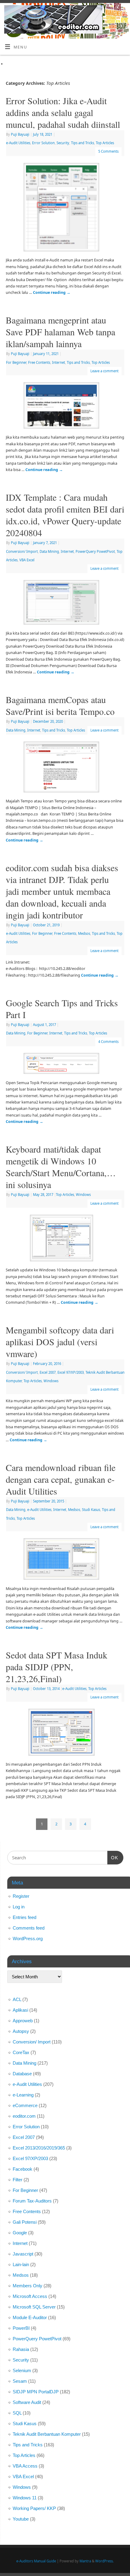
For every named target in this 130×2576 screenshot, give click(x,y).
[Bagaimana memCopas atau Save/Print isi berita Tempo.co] (65, 768)
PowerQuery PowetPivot (95, 551)
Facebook (23, 2169)
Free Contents (39, 362)
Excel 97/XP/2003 (71, 1372)
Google (20, 2233)
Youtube (21, 2519)
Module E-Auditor (30, 2317)
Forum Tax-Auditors (32, 2201)
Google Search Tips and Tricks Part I (62, 1009)
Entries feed (24, 1917)
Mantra (85, 2561)
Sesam (20, 2381)
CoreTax (21, 2052)
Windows (83, 1195)
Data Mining (49, 551)
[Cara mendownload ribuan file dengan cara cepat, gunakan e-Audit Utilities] (65, 1560)
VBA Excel (27, 560)
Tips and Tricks (83, 143)
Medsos (84, 933)
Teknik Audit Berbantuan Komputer (47, 2434)
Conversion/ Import (22, 551)
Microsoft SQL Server (34, 2307)
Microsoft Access (30, 2296)
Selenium (22, 2370)
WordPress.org (28, 1939)
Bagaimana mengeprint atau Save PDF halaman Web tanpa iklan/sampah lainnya (60, 332)
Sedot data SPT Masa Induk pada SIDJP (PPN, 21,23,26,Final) (57, 1667)
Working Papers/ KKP (34, 2508)
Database (22, 2074)
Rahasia (21, 2349)
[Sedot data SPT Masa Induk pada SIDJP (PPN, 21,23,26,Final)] (65, 1733)
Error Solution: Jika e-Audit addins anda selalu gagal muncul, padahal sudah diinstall (63, 112)
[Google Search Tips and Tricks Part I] (65, 1065)
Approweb (23, 2021)
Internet (58, 362)
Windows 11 (25, 2498)
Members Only (28, 2286)
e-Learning (23, 2095)
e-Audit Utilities (18, 143)
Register (21, 1896)
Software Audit (27, 2402)
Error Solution (43, 143)
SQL (17, 2413)
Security (63, 143)
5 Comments (108, 151)
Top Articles (105, 143)
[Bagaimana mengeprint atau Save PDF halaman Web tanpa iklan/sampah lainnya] (65, 407)
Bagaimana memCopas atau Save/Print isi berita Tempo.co (60, 705)
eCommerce (25, 2105)
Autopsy (21, 2031)
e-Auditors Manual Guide (36, 2561)
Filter (18, 2180)
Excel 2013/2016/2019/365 (39, 2148)
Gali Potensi (25, 2222)
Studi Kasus (91, 1510)
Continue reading (52, 292)
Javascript (23, 2254)
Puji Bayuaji (20, 134)
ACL (17, 1999)
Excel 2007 (48, 1372)
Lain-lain (21, 2264)
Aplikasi (20, 2010)
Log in (19, 1907)
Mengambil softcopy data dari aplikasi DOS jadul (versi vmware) (60, 1342)
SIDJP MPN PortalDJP (36, 2392)
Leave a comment (104, 371)
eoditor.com (24, 2116)
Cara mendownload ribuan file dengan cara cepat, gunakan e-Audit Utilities (61, 1479)
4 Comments (108, 1042)
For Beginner (16, 362)
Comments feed (29, 1928)
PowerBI (21, 2328)
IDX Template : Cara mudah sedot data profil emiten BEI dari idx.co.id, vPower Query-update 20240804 (65, 515)
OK (113, 1857)
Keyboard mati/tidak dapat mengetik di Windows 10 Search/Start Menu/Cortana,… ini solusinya (61, 1167)
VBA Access (25, 2466)
